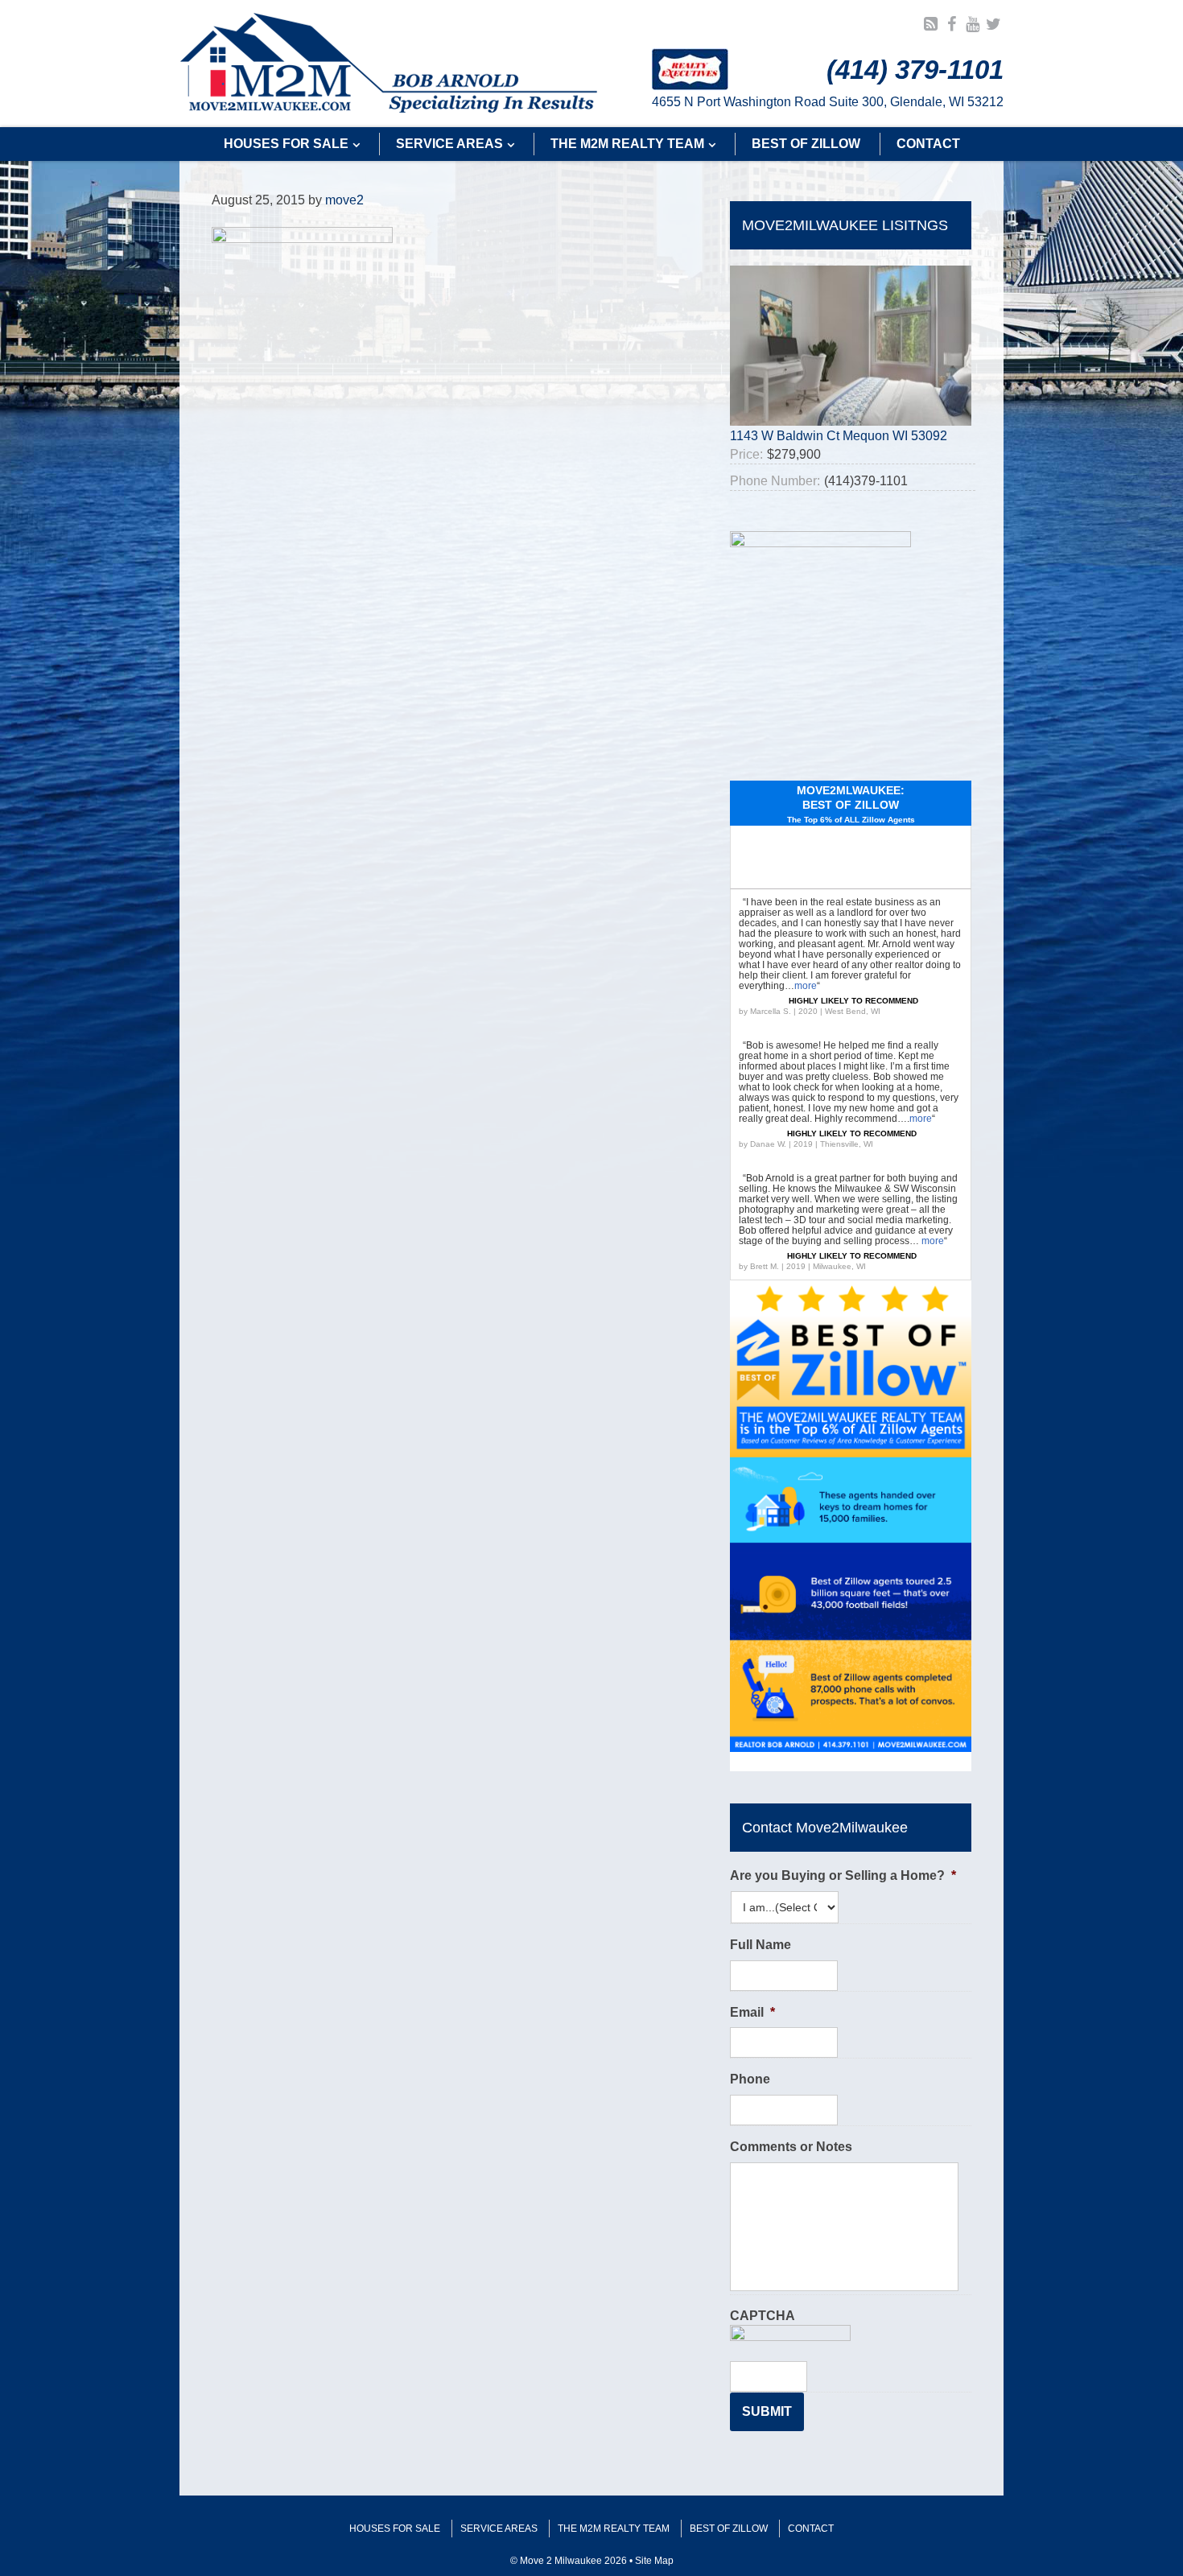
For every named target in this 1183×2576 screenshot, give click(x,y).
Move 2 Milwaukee (389, 64)
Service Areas (499, 2529)
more (806, 986)
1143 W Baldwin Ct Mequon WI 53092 (839, 436)
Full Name (760, 1945)
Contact (811, 2529)
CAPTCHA (763, 2316)
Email (752, 2012)
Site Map (654, 2561)
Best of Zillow (729, 2529)
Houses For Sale (395, 2529)
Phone (750, 2079)
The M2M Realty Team (614, 2529)
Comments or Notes (791, 2147)
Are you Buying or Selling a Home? (843, 1875)
